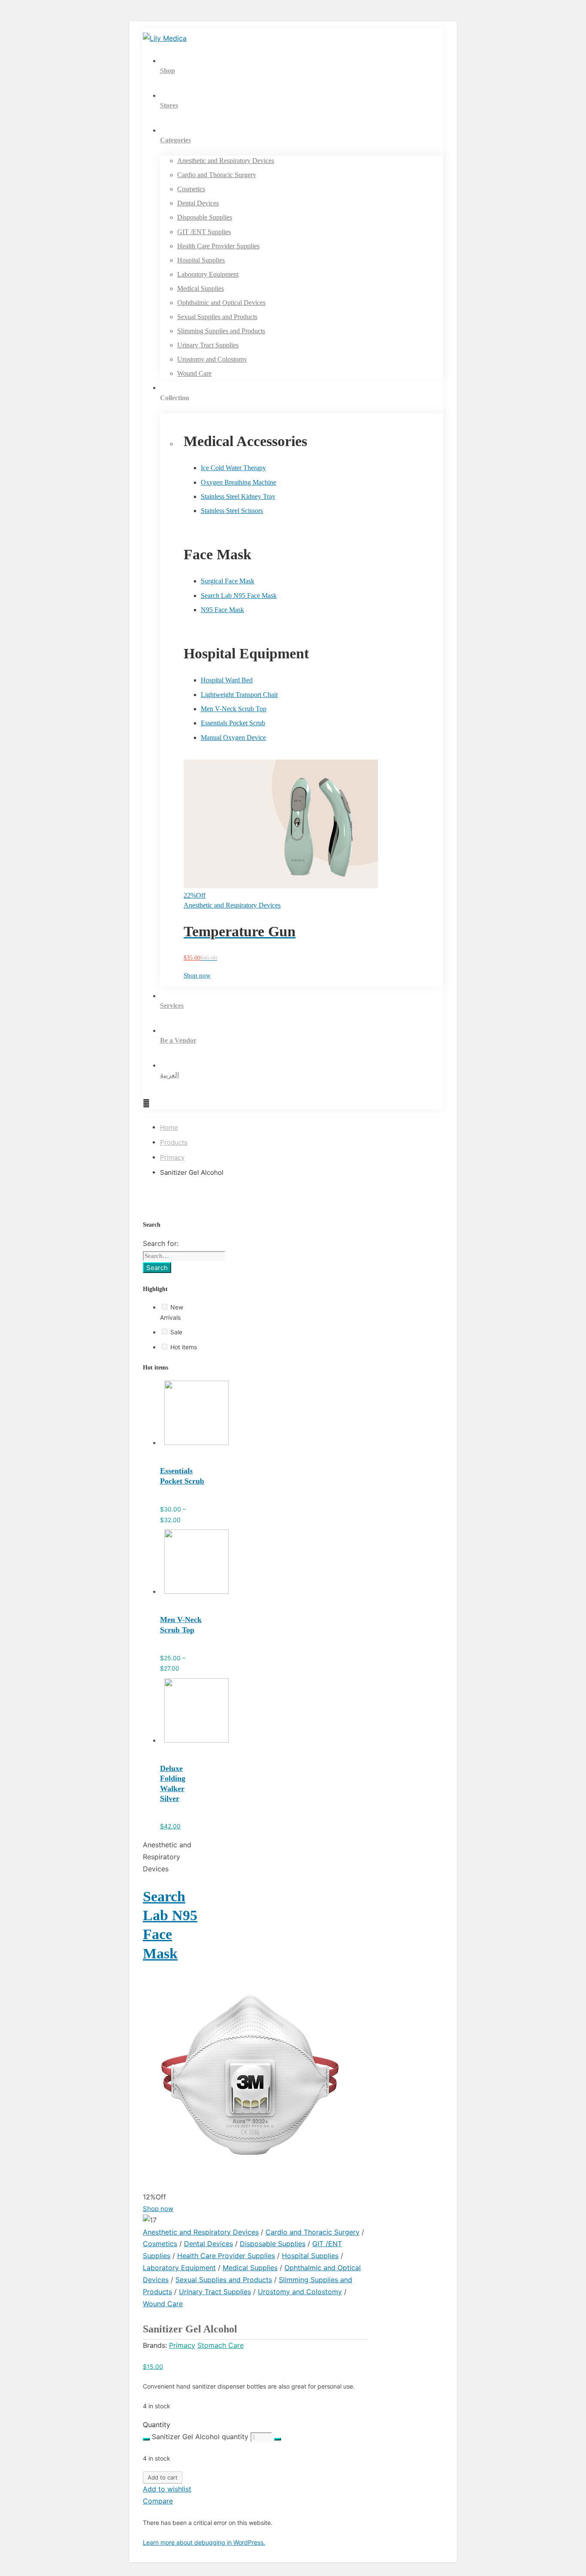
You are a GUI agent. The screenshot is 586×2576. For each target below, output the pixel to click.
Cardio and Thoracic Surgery (313, 2232)
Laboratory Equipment (179, 2268)
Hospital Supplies (310, 2256)
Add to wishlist (167, 2489)
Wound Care (163, 2304)
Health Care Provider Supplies (226, 2256)
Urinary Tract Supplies (215, 2292)
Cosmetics (160, 2244)
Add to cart (163, 2477)
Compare (158, 2501)
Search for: (161, 1243)
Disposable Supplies (273, 2244)
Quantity (157, 2425)
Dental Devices (208, 2244)
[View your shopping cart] (146, 1103)
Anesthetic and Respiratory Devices (201, 2232)
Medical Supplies (250, 2268)
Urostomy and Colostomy (300, 2292)
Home (169, 1127)
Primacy (172, 1157)
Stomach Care (221, 2345)
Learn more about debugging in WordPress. (204, 2542)
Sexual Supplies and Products (224, 2280)
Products (174, 1142)
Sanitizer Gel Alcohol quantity (200, 2437)
